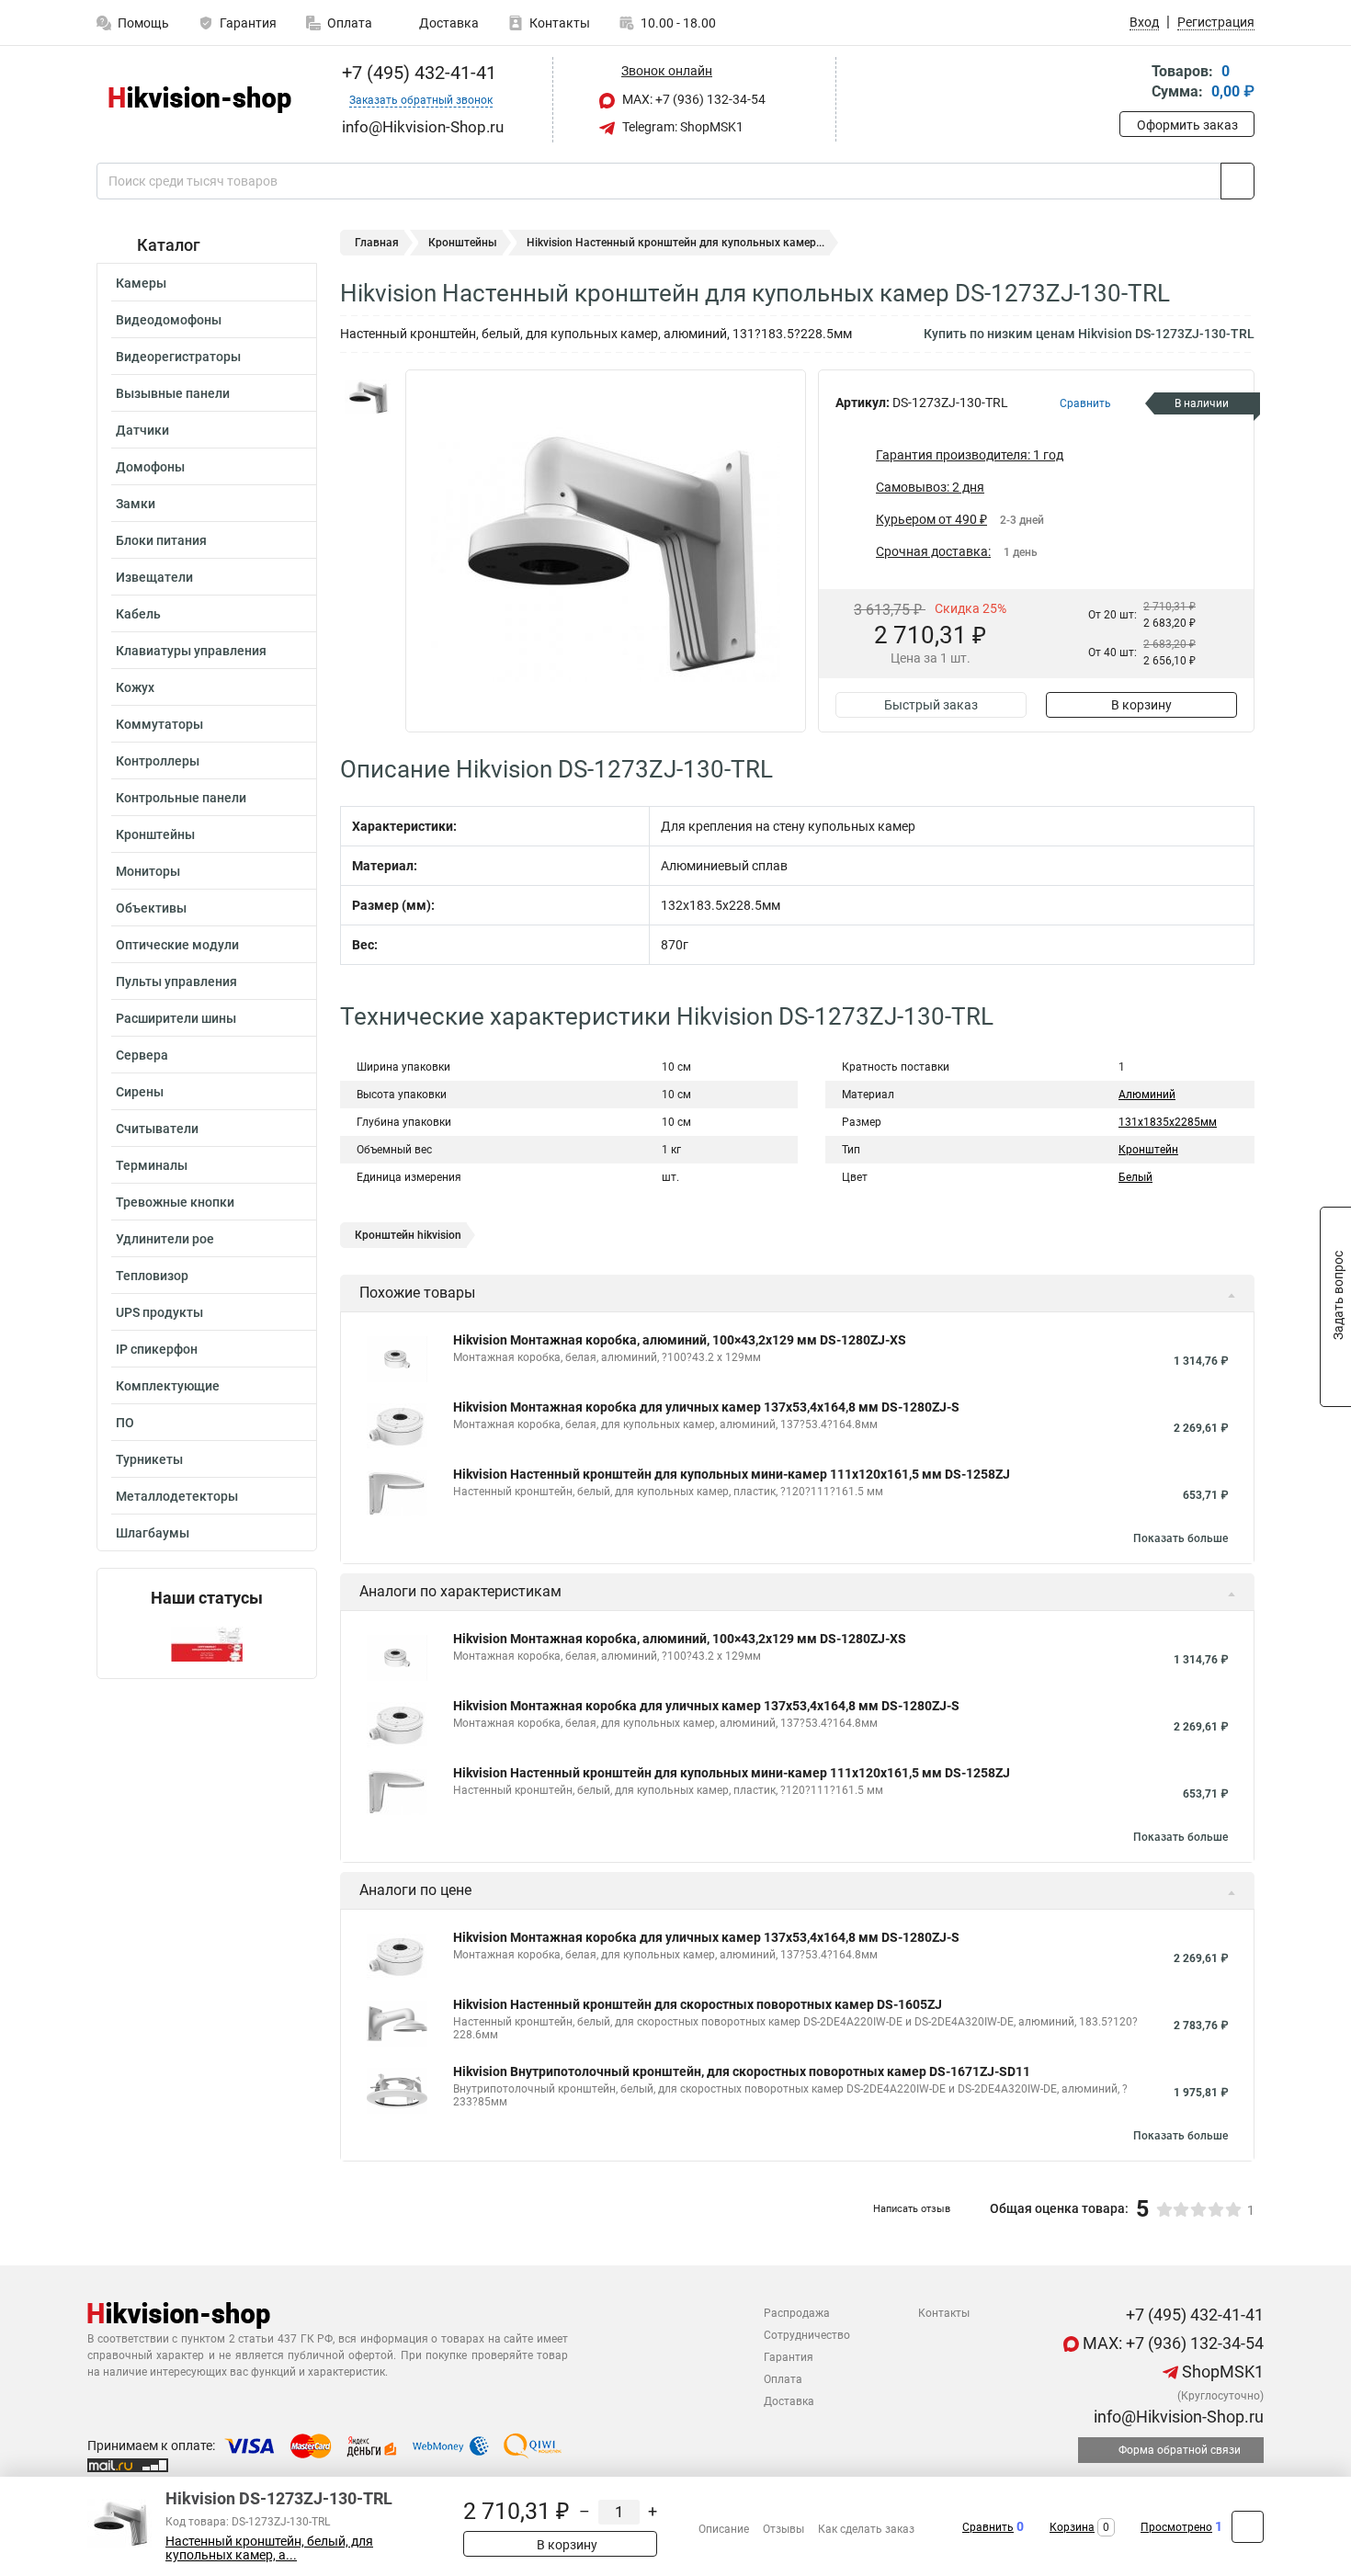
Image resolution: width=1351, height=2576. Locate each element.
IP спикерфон (157, 1349)
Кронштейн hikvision (408, 1235)
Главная (377, 243)
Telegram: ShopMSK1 (681, 127)
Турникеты (149, 1459)
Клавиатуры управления (191, 651)
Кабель (138, 614)
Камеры (141, 283)
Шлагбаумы (153, 1533)
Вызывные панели (173, 393)
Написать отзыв (912, 2209)
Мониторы (148, 871)
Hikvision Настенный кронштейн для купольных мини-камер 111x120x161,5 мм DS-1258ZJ (732, 1474)
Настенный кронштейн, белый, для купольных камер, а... (269, 2548)
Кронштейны (155, 834)
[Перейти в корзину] (1132, 83)
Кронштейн (1148, 1150)
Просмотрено (1176, 2527)
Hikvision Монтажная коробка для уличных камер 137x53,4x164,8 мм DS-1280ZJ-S (706, 1407)
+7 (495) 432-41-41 (417, 73)
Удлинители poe (165, 1239)
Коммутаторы (159, 724)
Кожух (135, 687)
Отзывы (783, 2529)
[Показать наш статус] (207, 1643)
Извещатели (154, 577)
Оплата (350, 23)
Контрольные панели (181, 798)
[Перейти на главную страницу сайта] (200, 100)
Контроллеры (158, 761)
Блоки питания (161, 540)
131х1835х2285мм (1168, 1122)
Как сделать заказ (866, 2529)
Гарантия (248, 23)
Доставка (448, 23)
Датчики (142, 430)
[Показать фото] (368, 397)
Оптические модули (177, 945)
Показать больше (1181, 1538)
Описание (724, 2529)
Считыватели (157, 1129)
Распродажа (797, 2313)
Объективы (151, 908)
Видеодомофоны (169, 320)
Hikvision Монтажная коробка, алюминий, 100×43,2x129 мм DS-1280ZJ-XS (680, 1340)
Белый (1135, 1177)
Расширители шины (176, 1018)
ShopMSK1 (1221, 2372)
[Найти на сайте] (1237, 181)
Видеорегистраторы (178, 357)
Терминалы (152, 1165)
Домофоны (150, 467)
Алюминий (1147, 1095)
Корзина (1072, 2527)
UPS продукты (159, 1312)
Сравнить (988, 2527)
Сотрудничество (807, 2335)
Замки (136, 504)
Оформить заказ (1187, 125)
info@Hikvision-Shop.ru (1177, 2417)
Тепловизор (152, 1276)
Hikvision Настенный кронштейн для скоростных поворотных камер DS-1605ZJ (698, 2004)
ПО (125, 1423)
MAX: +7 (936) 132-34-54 (693, 99)
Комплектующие (168, 1386)
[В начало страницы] (1248, 2527)
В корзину (1141, 705)
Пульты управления (176, 982)
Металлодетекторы (177, 1496)
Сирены (140, 1092)
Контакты (560, 23)
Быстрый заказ (931, 705)
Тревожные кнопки (175, 1202)
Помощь (143, 23)
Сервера (142, 1055)
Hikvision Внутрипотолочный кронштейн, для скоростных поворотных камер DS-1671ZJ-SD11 (742, 2071)
